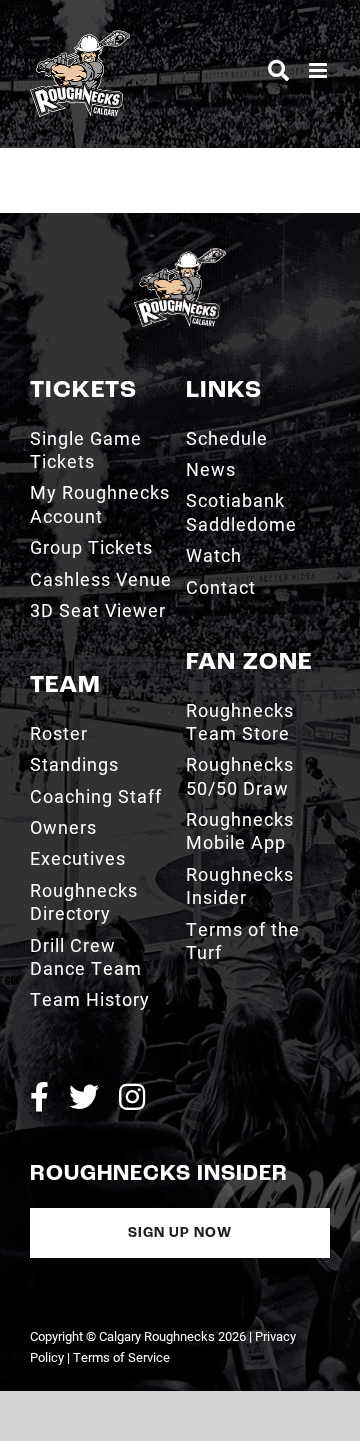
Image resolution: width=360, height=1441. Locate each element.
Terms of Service (121, 1357)
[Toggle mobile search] (278, 70)
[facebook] (39, 1097)
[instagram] (132, 1097)
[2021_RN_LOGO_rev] (180, 255)
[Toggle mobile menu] (319, 70)
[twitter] (84, 1097)
